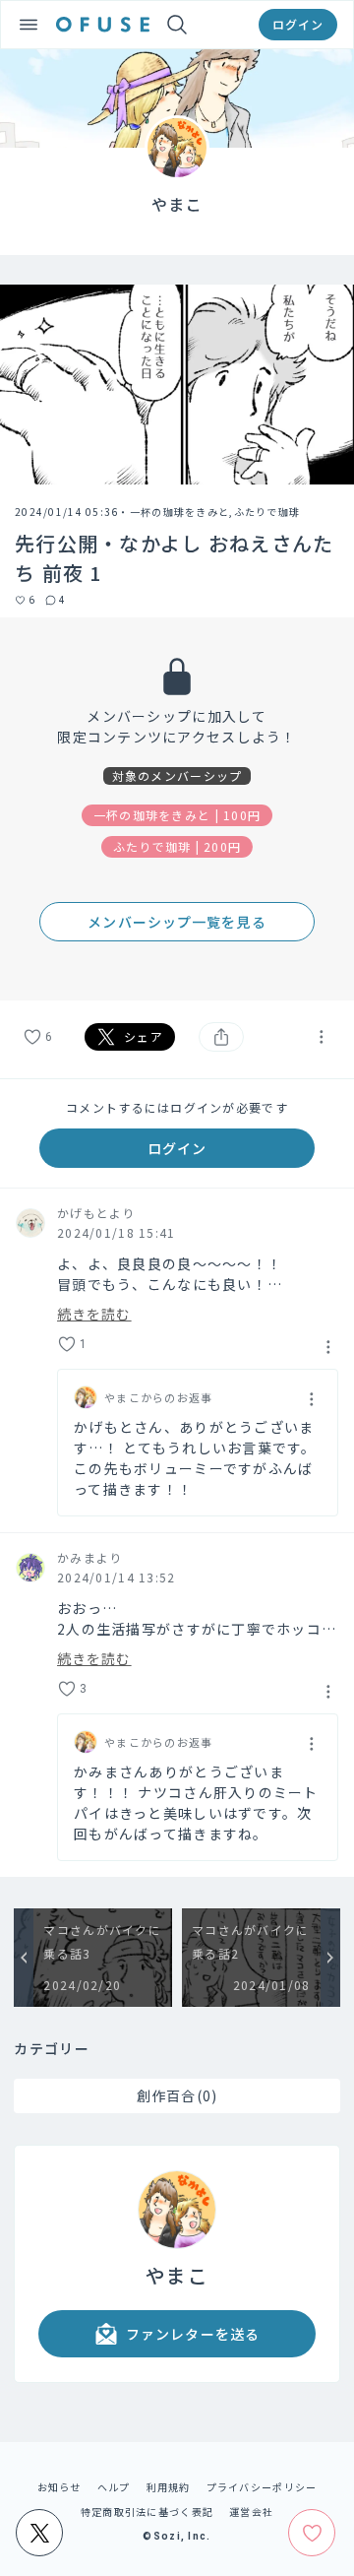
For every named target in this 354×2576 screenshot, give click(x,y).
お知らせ (59, 2487)
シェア (144, 1036)
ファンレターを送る (193, 2334)
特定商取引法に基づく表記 (147, 2512)
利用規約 (169, 2487)
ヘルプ (114, 2487)
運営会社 (251, 2512)
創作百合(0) (177, 2095)
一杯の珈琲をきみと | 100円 (177, 815)
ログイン (298, 24)
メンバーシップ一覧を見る (177, 922)
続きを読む (94, 1312)
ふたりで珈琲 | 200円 (177, 846)
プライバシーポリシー (262, 2487)
